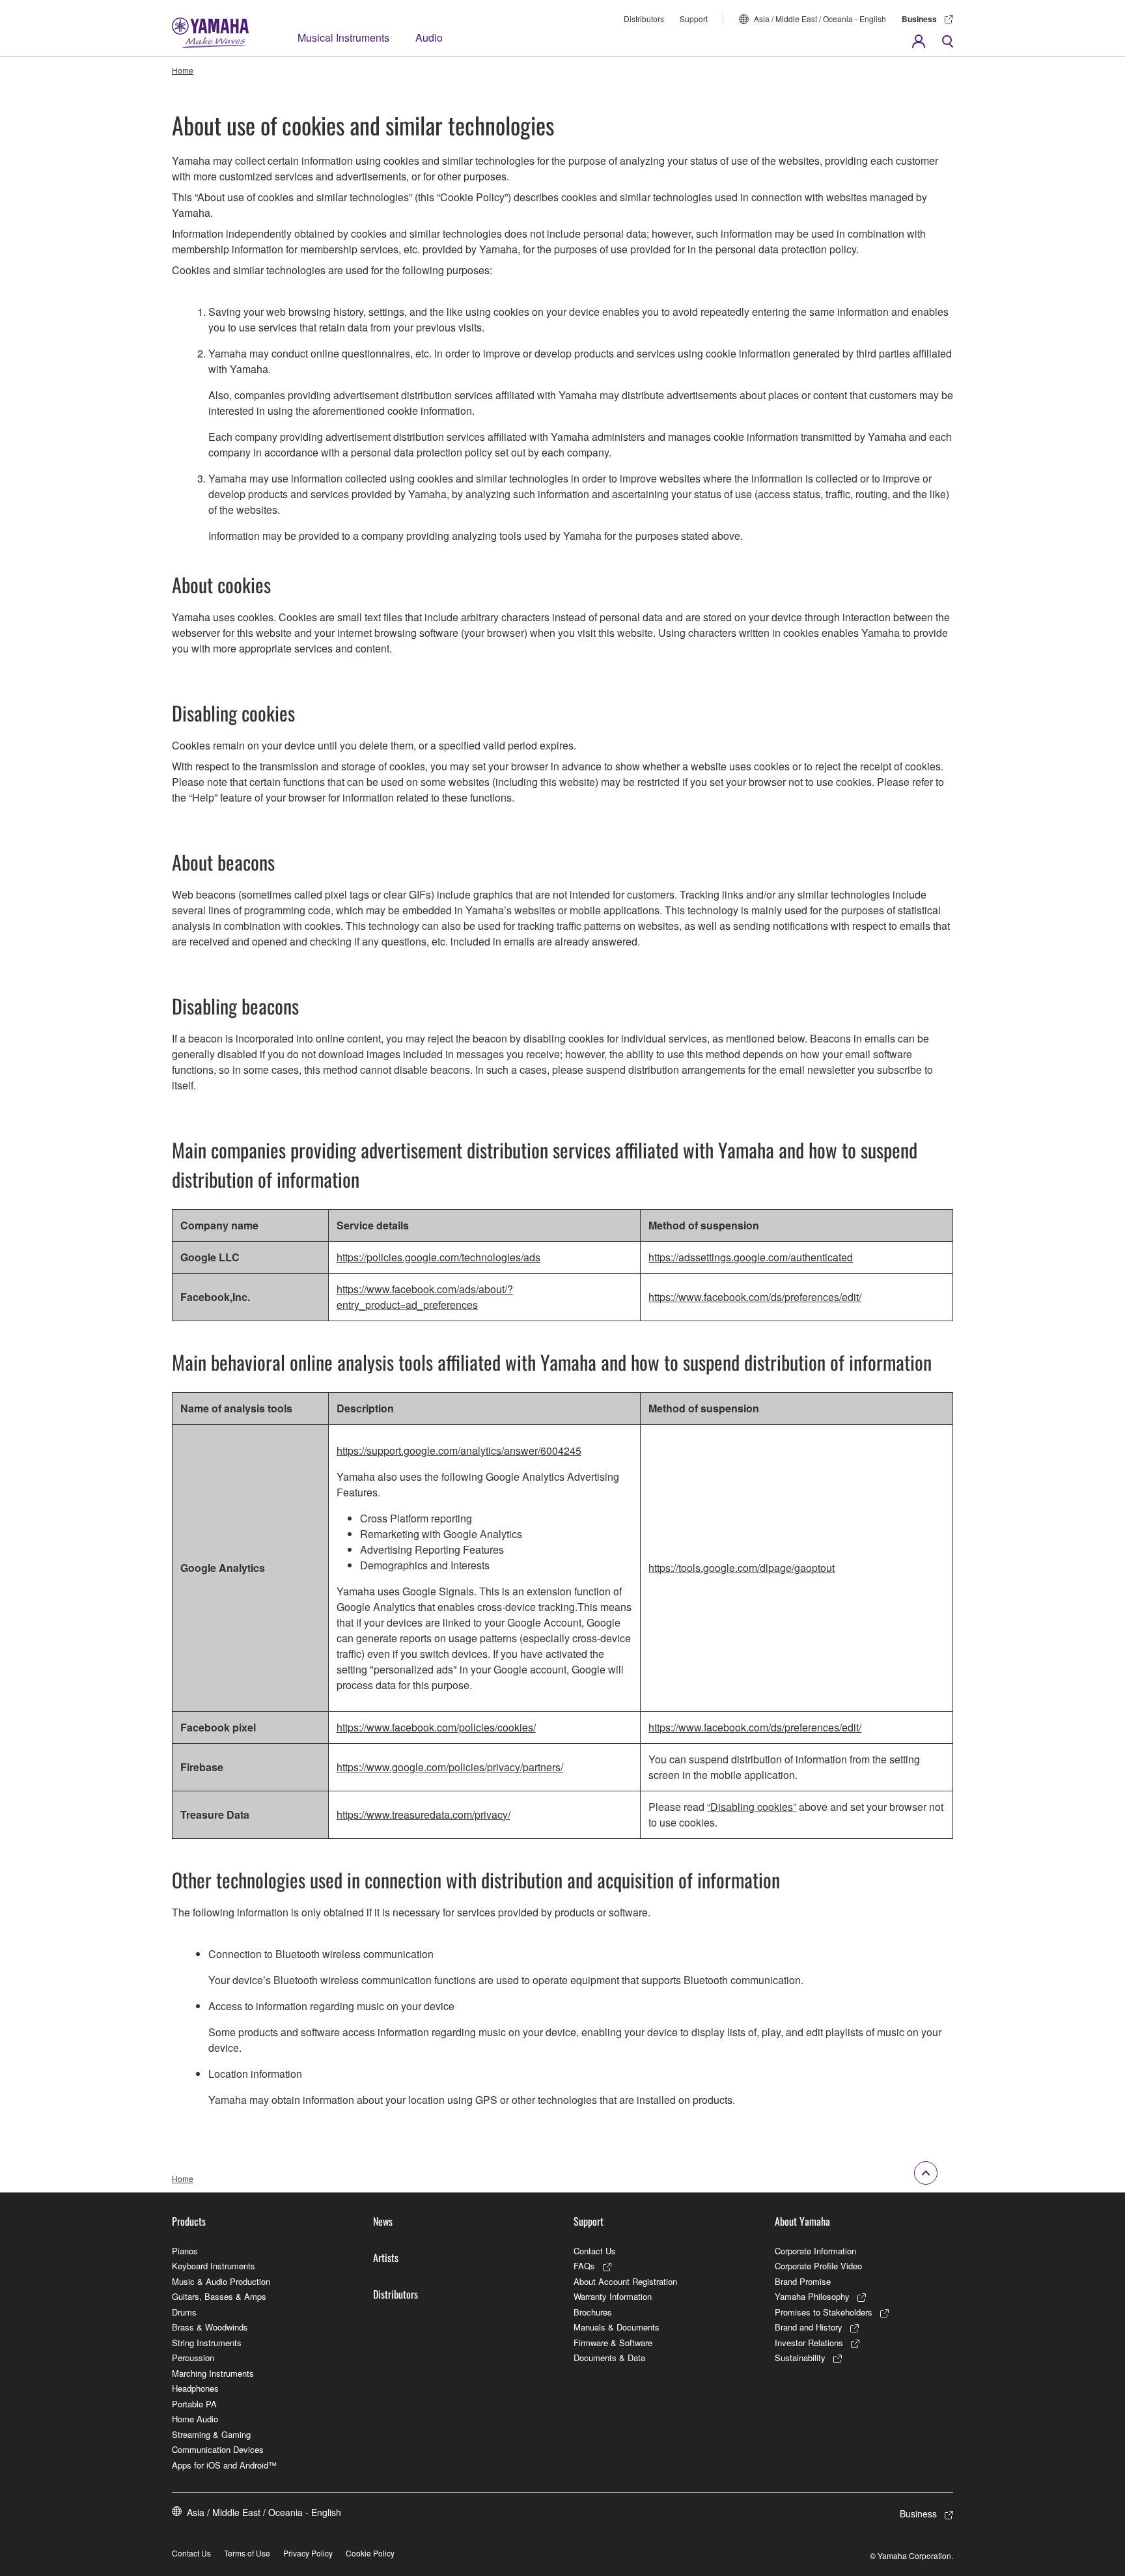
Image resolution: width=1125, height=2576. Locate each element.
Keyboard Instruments (214, 2266)
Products (189, 2221)
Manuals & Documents (617, 2327)
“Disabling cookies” (752, 1807)
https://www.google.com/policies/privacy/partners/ (450, 1767)
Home (183, 70)
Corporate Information (815, 2251)
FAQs (584, 2266)
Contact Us (595, 2251)
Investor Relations (809, 2343)
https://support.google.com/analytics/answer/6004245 (459, 1450)
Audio (429, 37)
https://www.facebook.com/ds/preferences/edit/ (755, 1297)
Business (919, 19)
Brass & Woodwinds (210, 2327)
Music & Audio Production (221, 2281)
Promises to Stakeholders (824, 2312)
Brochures (593, 2312)
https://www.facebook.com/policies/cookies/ (436, 1727)
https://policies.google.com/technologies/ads (438, 1257)
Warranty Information (613, 2296)
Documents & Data (609, 2358)
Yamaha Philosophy (812, 2296)
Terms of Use (247, 2553)
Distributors (644, 19)
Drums (184, 2312)
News (383, 2221)
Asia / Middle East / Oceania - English (820, 19)
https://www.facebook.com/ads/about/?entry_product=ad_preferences (425, 1297)
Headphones (195, 2388)
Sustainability (800, 2358)
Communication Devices (218, 2449)
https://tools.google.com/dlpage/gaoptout (742, 1568)
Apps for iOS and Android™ (224, 2465)
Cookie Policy (370, 2553)
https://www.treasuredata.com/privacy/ (424, 1814)
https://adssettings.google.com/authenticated (751, 1257)
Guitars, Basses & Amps (219, 2296)
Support (694, 19)
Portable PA (194, 2404)
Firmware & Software (613, 2343)
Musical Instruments (343, 37)
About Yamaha (802, 2221)
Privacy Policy (308, 2553)
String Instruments (207, 2343)
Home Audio (195, 2419)
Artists (386, 2258)
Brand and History (809, 2327)
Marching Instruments (213, 2373)
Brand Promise (803, 2281)
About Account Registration (625, 2281)
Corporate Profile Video (818, 2266)
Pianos (185, 2251)
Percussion (193, 2358)
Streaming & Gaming (211, 2434)
